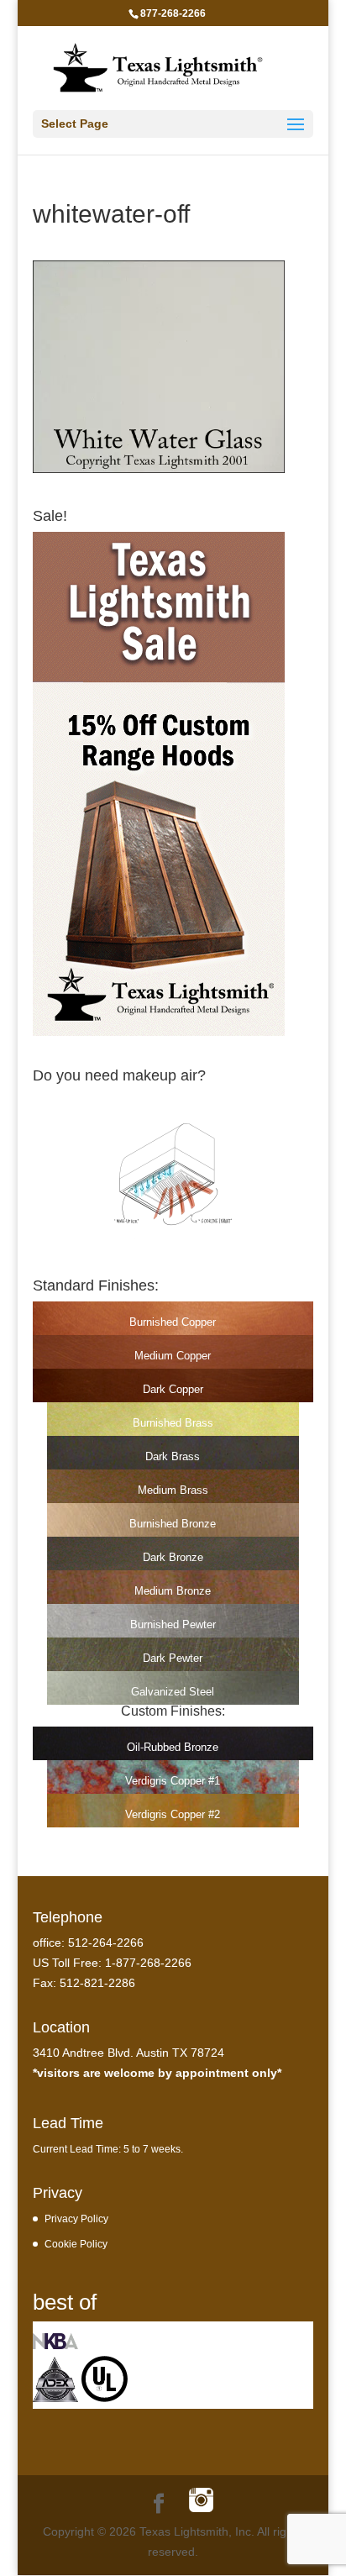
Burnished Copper (173, 1322)
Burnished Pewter (173, 1624)
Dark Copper (173, 1389)
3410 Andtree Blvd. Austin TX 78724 (128, 2053)
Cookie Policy (76, 2244)
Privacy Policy (76, 2219)
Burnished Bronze (173, 1524)
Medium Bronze (173, 1591)
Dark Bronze (173, 1557)
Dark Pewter (173, 1658)
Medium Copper (173, 1356)
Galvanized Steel (173, 1692)
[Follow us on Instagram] (201, 2502)
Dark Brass (173, 1456)
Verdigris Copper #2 (173, 1814)
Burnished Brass (173, 1423)
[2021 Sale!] (159, 1032)
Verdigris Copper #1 (173, 1781)
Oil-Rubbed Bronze (173, 1747)
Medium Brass (173, 1490)
